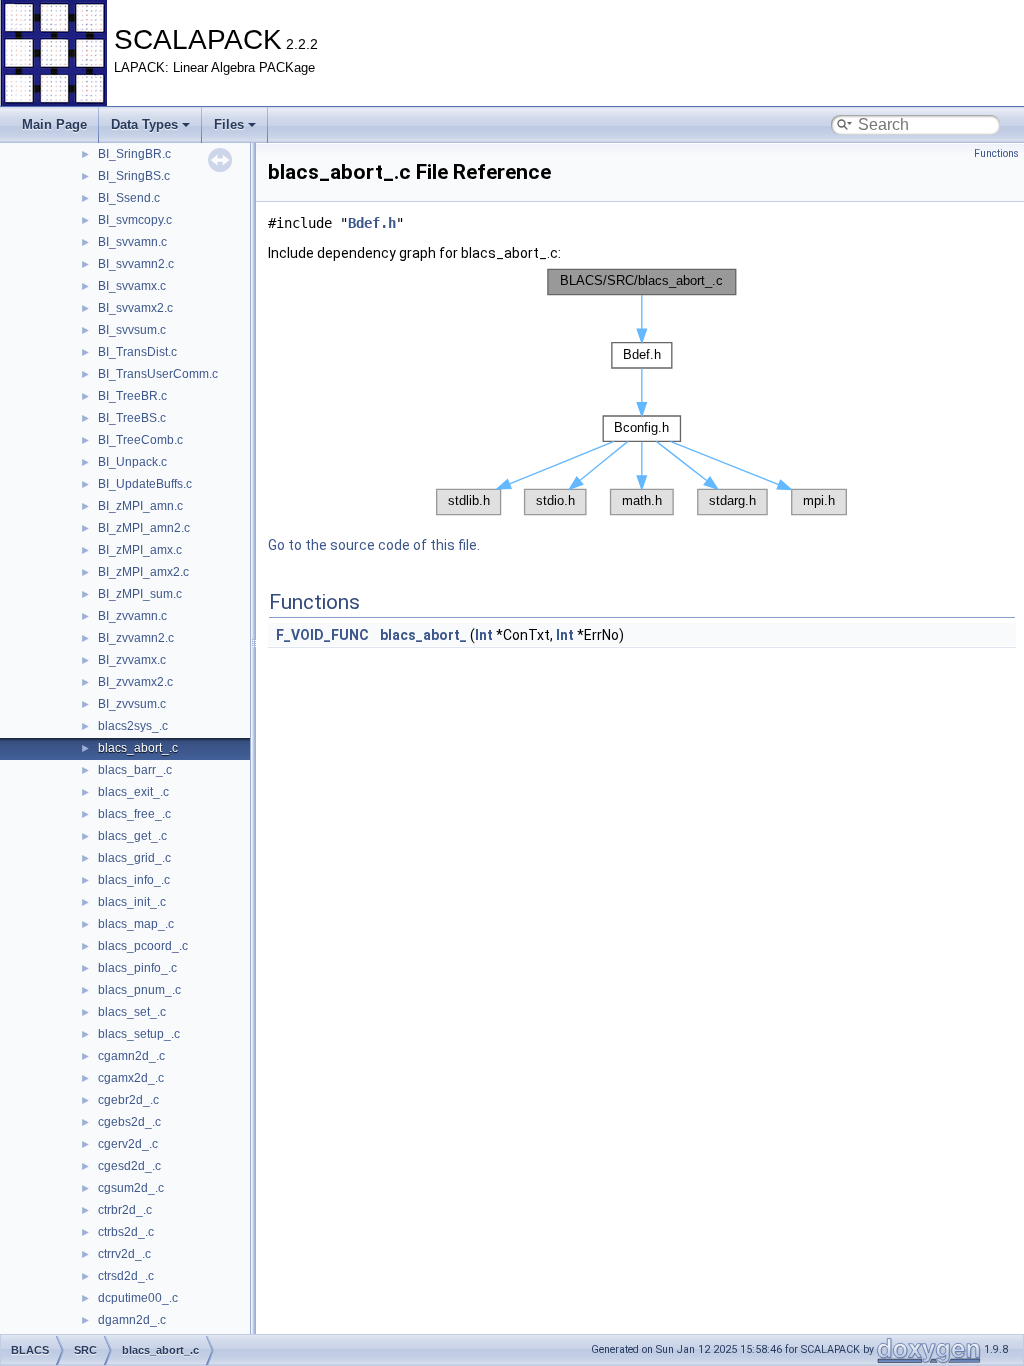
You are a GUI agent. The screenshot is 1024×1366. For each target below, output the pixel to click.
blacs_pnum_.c (139, 990)
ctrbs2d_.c (126, 1232)
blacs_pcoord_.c (143, 946)
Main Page (54, 124)
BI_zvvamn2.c (136, 638)
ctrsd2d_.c (126, 1276)
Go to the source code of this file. (374, 545)
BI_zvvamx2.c (135, 682)
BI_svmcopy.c (135, 220)
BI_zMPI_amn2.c (144, 528)
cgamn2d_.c (131, 1056)
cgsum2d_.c (131, 1188)
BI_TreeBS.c (132, 418)
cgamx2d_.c (131, 1078)
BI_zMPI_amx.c (140, 550)
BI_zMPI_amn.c (140, 506)
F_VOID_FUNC (322, 635)
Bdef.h (372, 223)
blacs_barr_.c (135, 770)
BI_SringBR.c (134, 154)
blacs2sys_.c (133, 726)
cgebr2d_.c (128, 1100)
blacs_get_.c (132, 836)
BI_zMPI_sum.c (140, 594)
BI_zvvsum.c (132, 704)
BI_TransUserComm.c (158, 374)
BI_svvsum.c (132, 330)
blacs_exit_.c (133, 792)
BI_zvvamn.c (132, 616)
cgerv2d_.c (128, 1144)
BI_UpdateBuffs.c (145, 484)
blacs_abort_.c (138, 748)
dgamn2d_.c (132, 1320)
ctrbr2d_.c (125, 1210)
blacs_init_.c (132, 902)
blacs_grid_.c (134, 858)
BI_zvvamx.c (132, 660)
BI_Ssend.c (129, 198)
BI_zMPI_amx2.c (143, 572)
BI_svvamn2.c (136, 264)
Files (229, 124)
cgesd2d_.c (129, 1166)
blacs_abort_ (423, 635)
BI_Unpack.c (132, 462)
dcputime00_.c (138, 1298)
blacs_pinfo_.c (137, 968)
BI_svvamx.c (132, 286)
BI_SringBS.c (134, 176)
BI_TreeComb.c (140, 440)
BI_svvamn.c (132, 242)
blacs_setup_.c (139, 1034)
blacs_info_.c (134, 880)
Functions (996, 153)
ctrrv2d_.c (124, 1254)
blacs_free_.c (134, 814)
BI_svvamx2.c (135, 308)
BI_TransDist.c (137, 352)
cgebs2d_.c (129, 1122)
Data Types (144, 124)
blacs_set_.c (132, 1012)
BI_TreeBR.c (132, 396)
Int (484, 635)
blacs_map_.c (136, 924)
